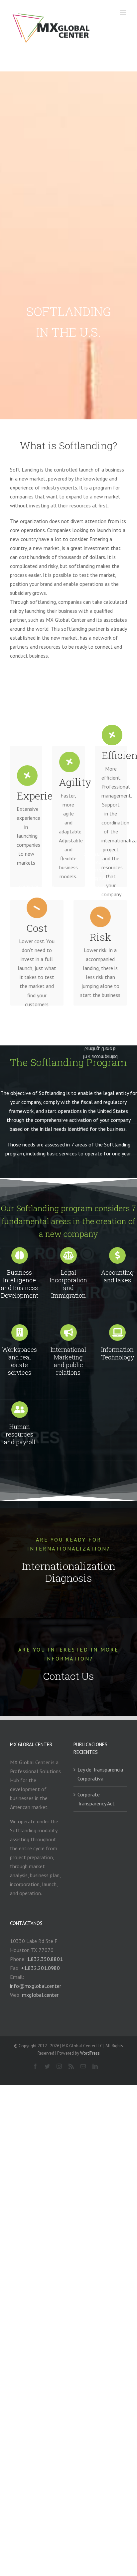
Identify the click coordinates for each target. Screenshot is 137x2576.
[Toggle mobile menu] (124, 13)
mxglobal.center (40, 1995)
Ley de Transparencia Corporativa (100, 1774)
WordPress (90, 2053)
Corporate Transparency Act (96, 1799)
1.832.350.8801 (45, 1959)
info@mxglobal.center (36, 1986)
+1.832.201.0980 (40, 1968)
